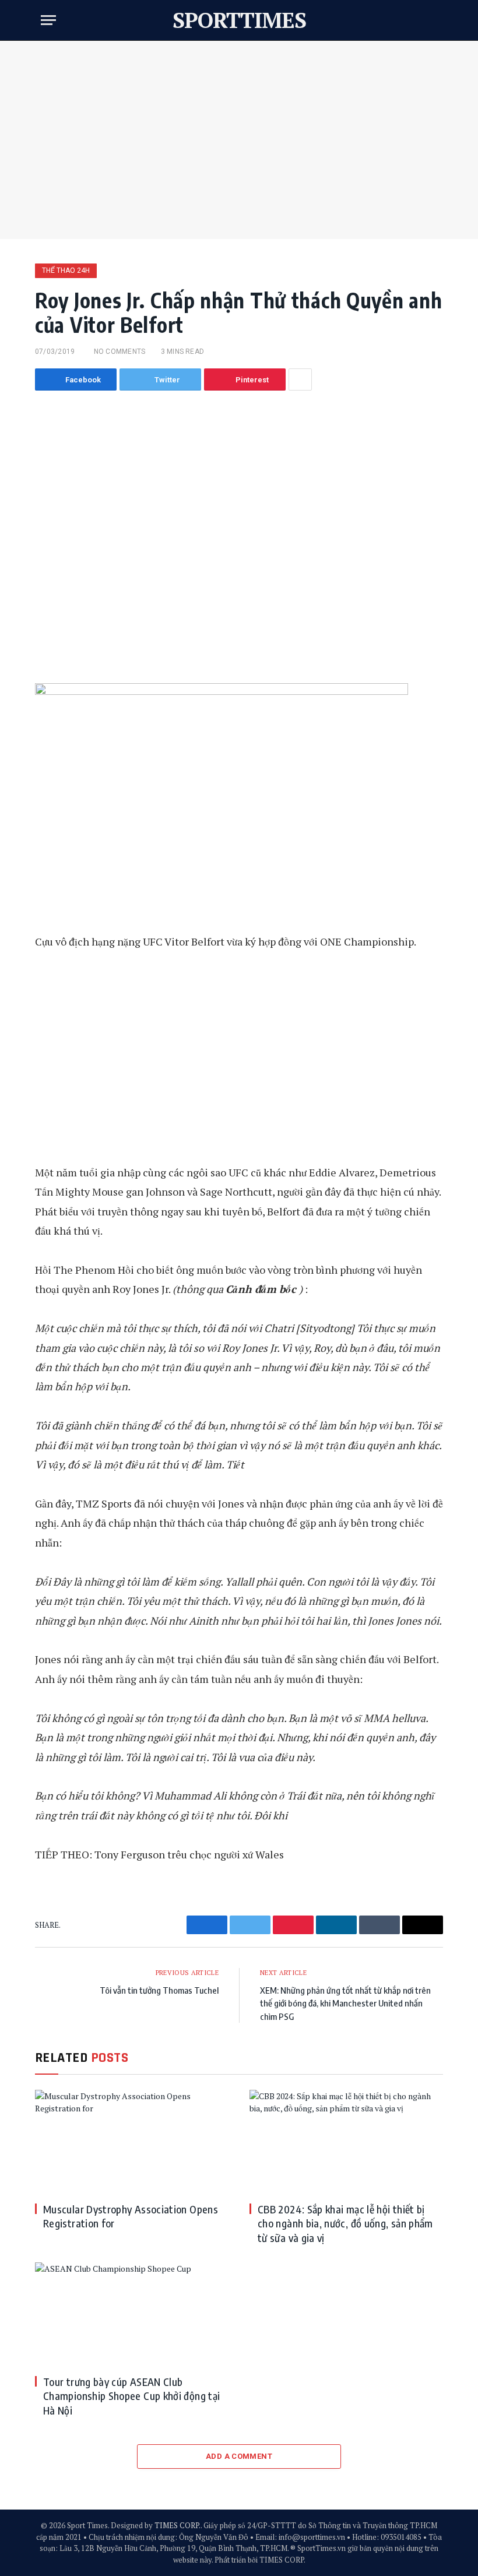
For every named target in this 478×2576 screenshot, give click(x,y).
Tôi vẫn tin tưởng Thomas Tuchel (159, 1990)
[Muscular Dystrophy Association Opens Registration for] (132, 2141)
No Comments (119, 352)
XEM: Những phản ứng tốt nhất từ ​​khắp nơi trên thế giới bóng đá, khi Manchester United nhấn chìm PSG (345, 2003)
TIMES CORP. (178, 2525)
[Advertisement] (239, 140)
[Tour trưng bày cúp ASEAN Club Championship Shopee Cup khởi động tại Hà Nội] (132, 2314)
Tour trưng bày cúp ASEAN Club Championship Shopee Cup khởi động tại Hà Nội (131, 2396)
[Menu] (48, 20)
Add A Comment (239, 2456)
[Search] (432, 20)
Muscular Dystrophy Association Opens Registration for (131, 2216)
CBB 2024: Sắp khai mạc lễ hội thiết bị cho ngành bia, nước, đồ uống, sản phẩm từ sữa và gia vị (345, 2223)
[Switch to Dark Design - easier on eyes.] (414, 20)
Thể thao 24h (66, 270)
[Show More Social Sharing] (300, 379)
